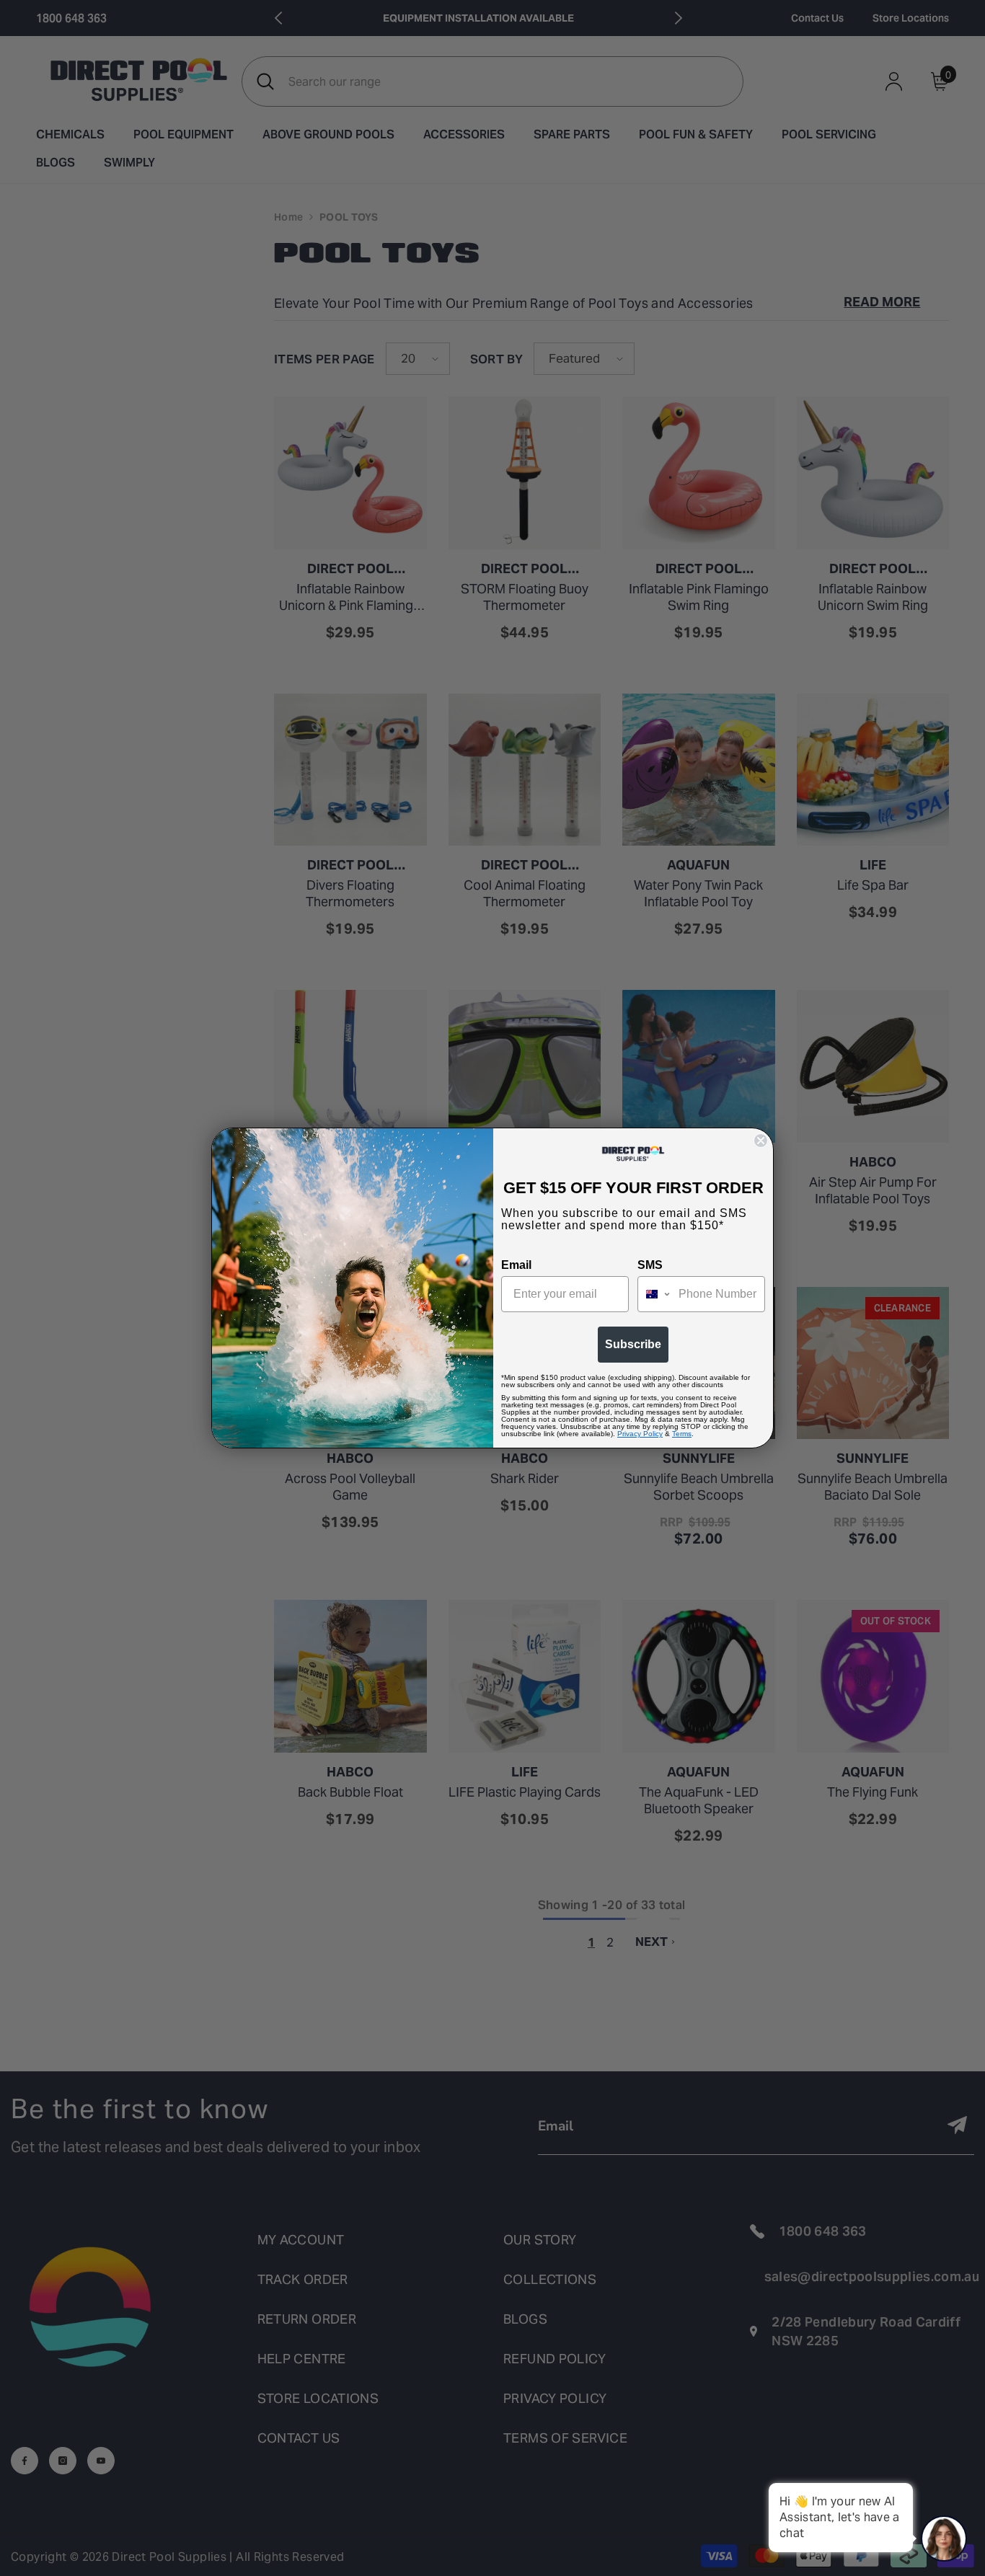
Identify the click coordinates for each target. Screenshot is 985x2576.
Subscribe (633, 1344)
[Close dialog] (761, 1141)
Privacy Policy (640, 1434)
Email (516, 1265)
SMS (650, 1265)
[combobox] (655, 1294)
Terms (682, 1434)
